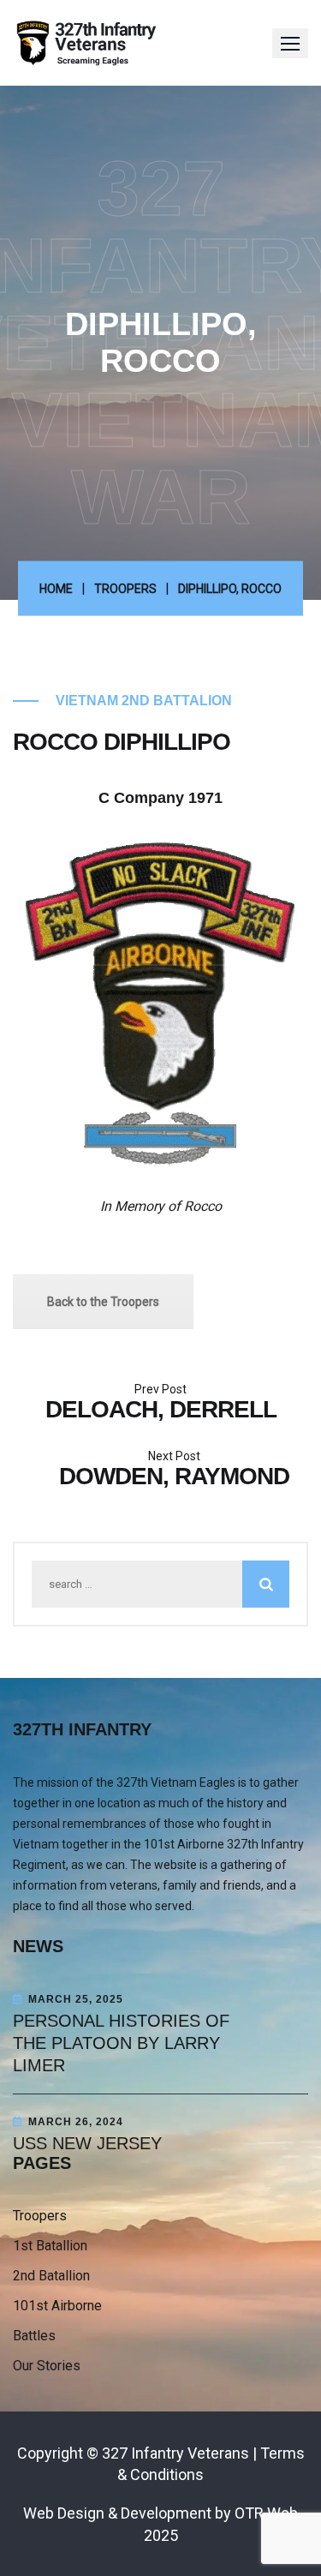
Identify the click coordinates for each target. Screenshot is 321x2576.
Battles (34, 2336)
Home (56, 589)
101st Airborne (57, 2306)
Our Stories (47, 2366)
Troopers (125, 589)
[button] (290, 43)
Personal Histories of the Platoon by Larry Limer (121, 2043)
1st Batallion (50, 2246)
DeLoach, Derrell (161, 1409)
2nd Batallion (51, 2276)
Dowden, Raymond (174, 1476)
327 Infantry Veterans (175, 2453)
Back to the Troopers (103, 1302)
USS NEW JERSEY (87, 2143)
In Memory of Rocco (161, 1206)
